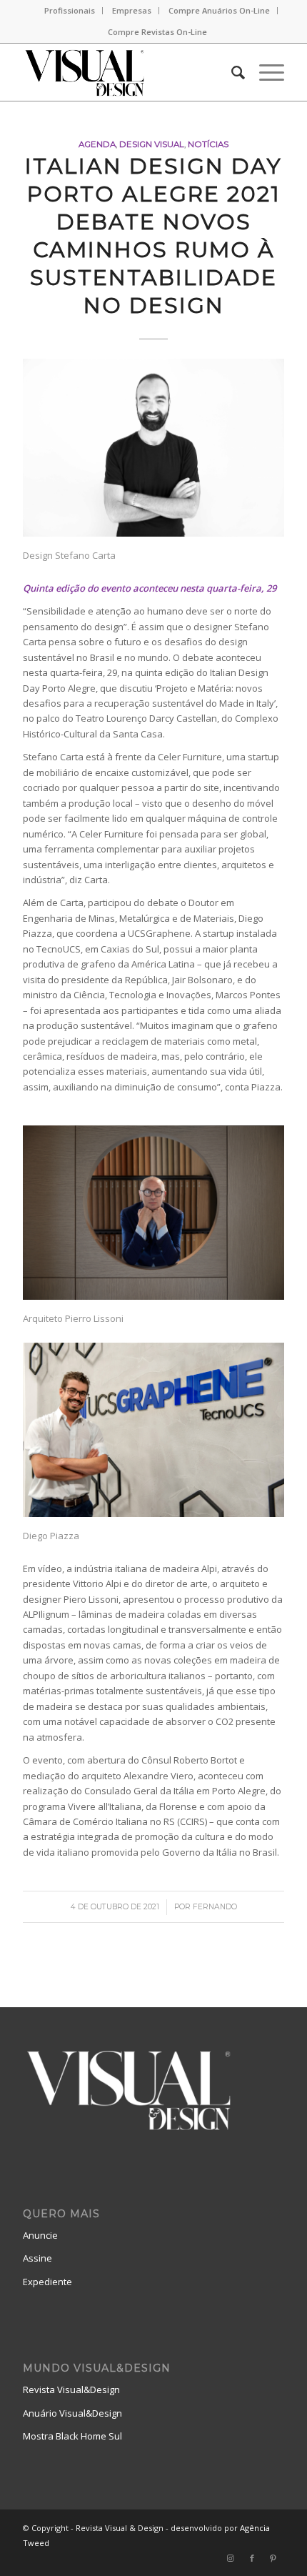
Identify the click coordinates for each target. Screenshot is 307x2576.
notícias (208, 144)
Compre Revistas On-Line (157, 32)
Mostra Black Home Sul (72, 2436)
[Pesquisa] (231, 72)
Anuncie (40, 2235)
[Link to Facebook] (252, 2558)
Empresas (132, 10)
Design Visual (152, 144)
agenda (97, 144)
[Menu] (265, 72)
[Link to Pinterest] (273, 2558)
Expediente (47, 2282)
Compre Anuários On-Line (219, 10)
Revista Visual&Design (71, 2389)
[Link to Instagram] (231, 2558)
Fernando (215, 1907)
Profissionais (70, 10)
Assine (37, 2258)
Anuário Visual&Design (72, 2413)
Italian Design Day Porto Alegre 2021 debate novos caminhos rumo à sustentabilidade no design (153, 236)
